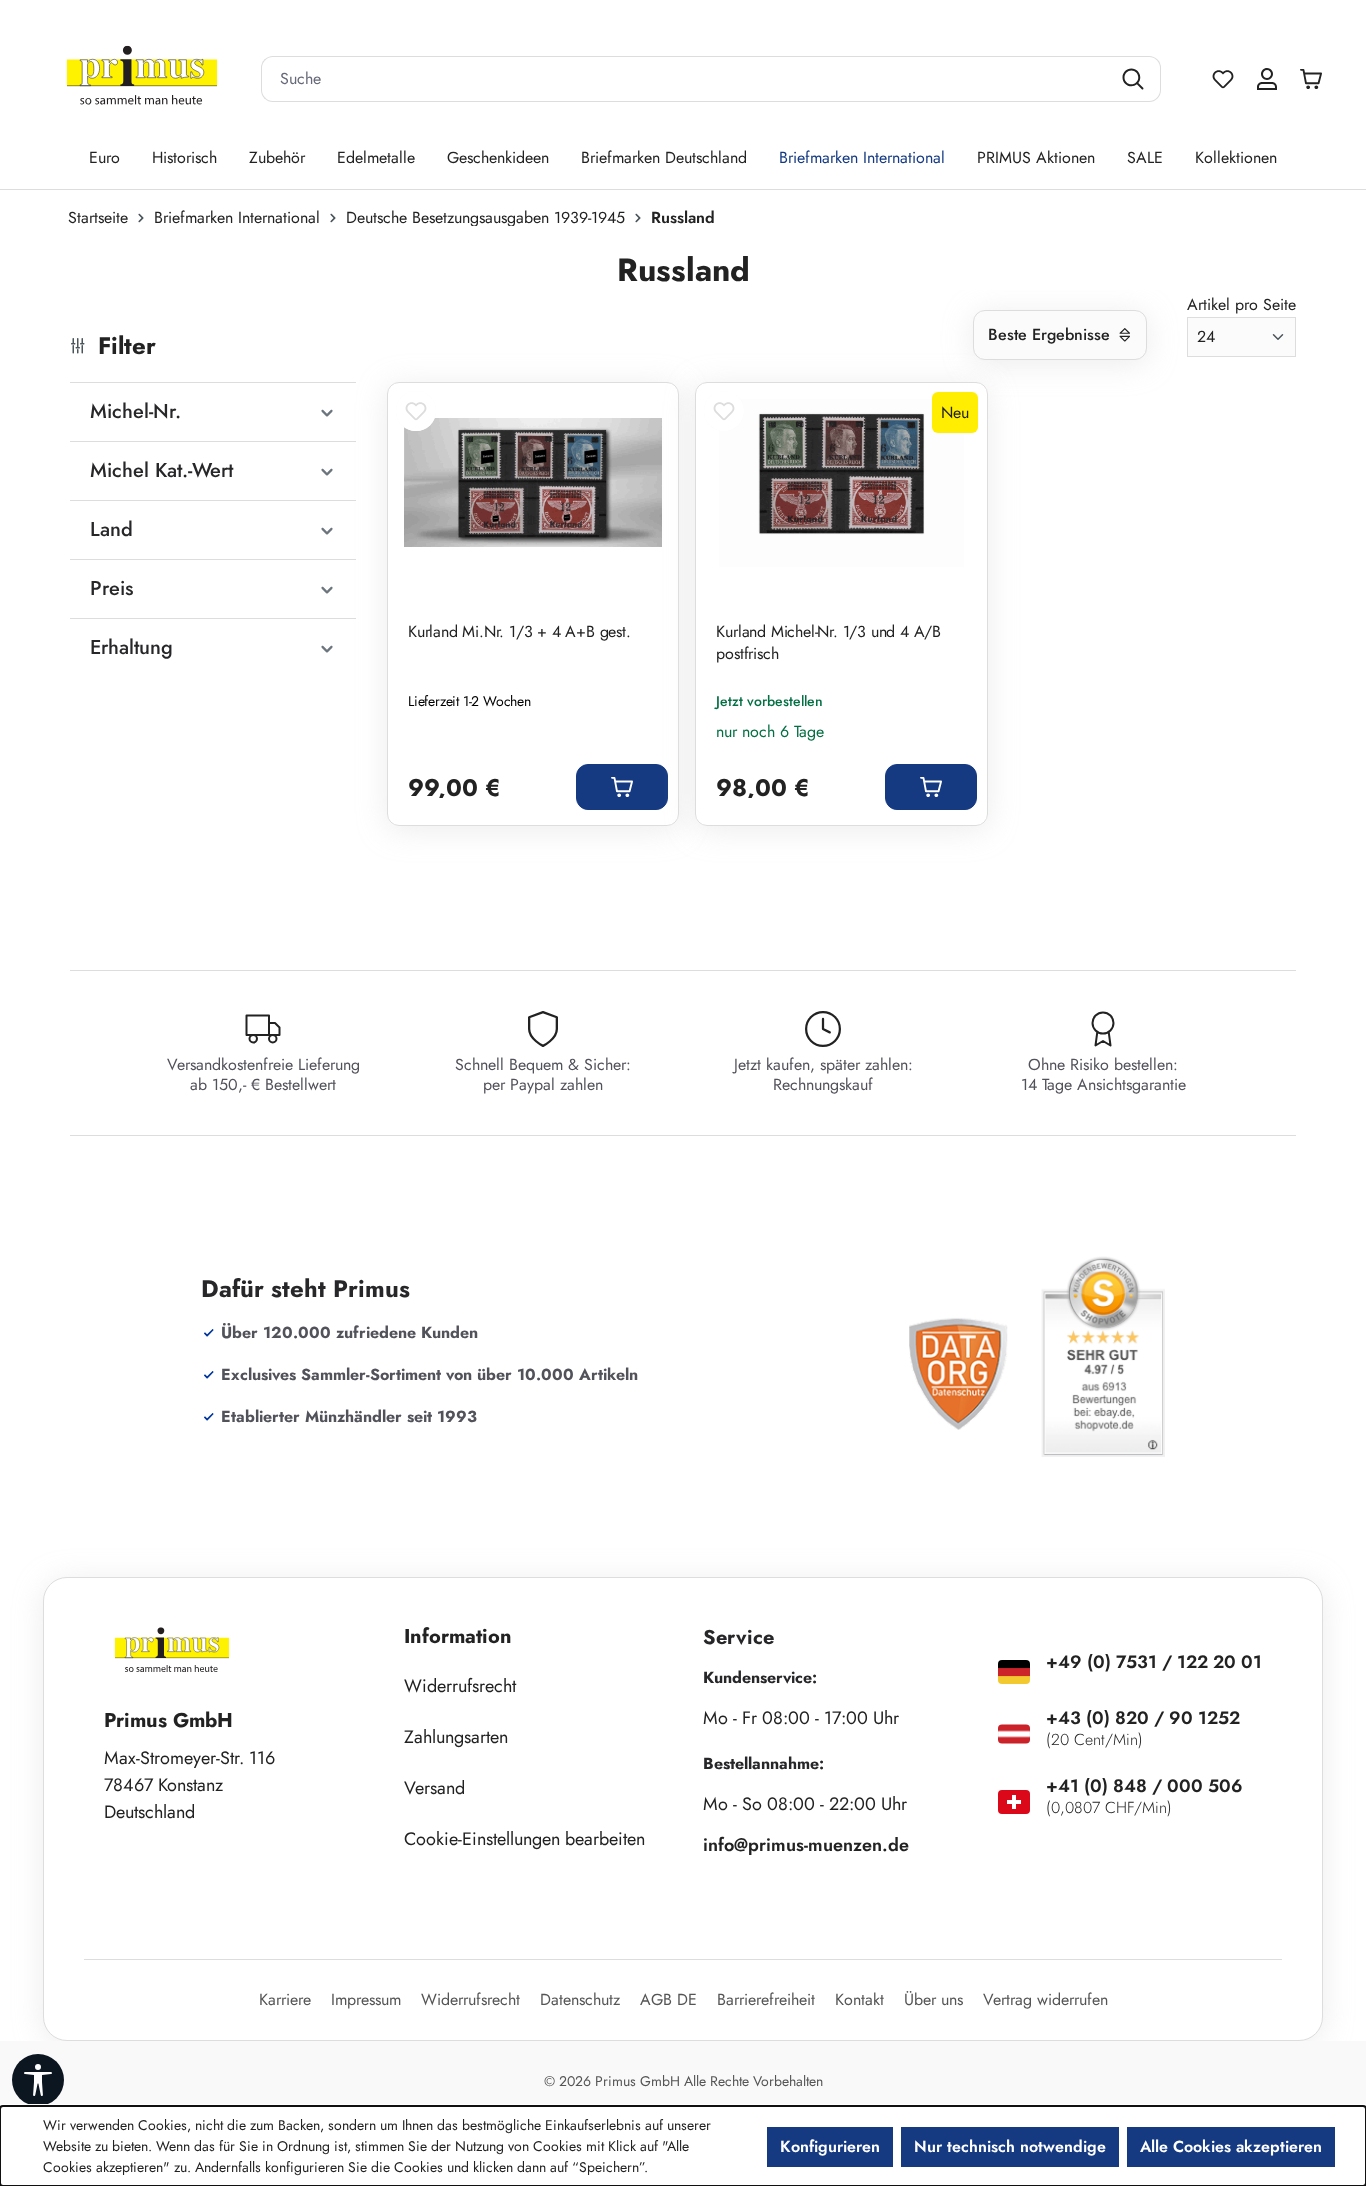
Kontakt (859, 1999)
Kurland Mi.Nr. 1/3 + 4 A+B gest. (519, 632)
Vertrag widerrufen (1045, 1999)
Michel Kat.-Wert (161, 470)
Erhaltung (131, 647)
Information (458, 1636)
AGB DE (668, 1999)
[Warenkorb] (1316, 79)
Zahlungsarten (456, 1737)
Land (111, 529)
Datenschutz (580, 1999)
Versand (434, 1788)
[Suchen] (1135, 79)
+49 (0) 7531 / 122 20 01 (1154, 1662)
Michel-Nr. (135, 411)
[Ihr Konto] (1267, 79)
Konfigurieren (830, 2146)
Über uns (933, 1999)
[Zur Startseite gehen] (142, 79)
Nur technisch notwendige (1010, 2146)
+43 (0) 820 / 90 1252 (1143, 1718)
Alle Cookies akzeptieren (1231, 2146)
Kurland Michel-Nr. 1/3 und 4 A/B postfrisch (828, 643)
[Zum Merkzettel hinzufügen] (416, 411)
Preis (111, 588)
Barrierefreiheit (766, 1999)
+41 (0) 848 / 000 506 (1144, 1786)
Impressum (366, 1999)
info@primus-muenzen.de (806, 1845)
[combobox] (686, 79)
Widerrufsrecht (460, 1686)
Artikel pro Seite (1241, 304)
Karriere (285, 1999)
